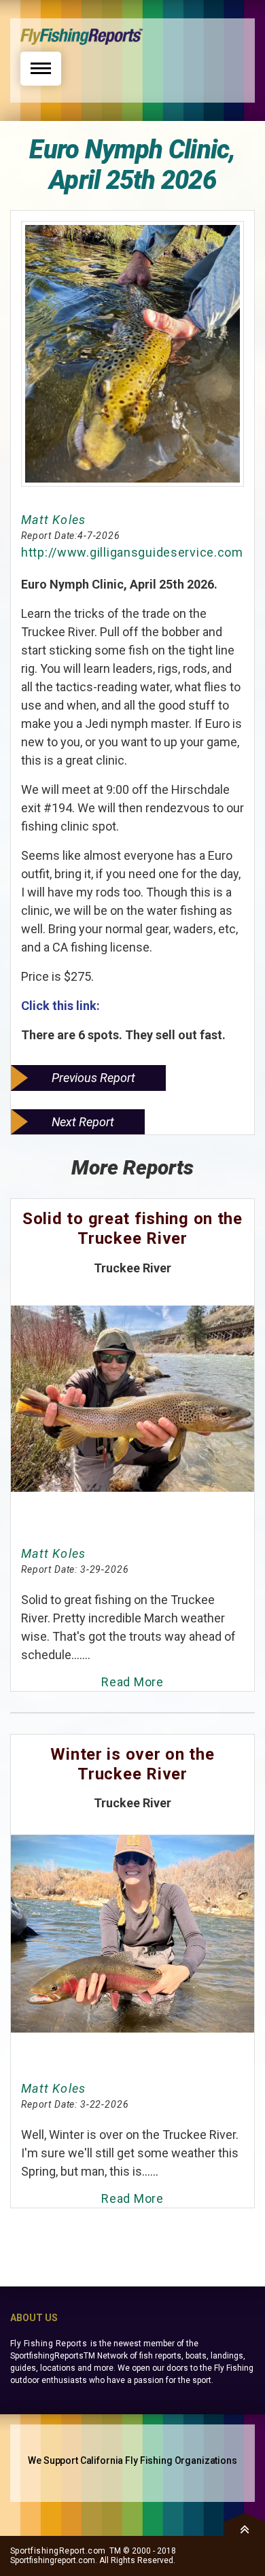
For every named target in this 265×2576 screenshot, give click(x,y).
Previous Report (93, 1078)
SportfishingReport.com (58, 2551)
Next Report (83, 1122)
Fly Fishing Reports (49, 2344)
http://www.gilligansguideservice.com (132, 552)
